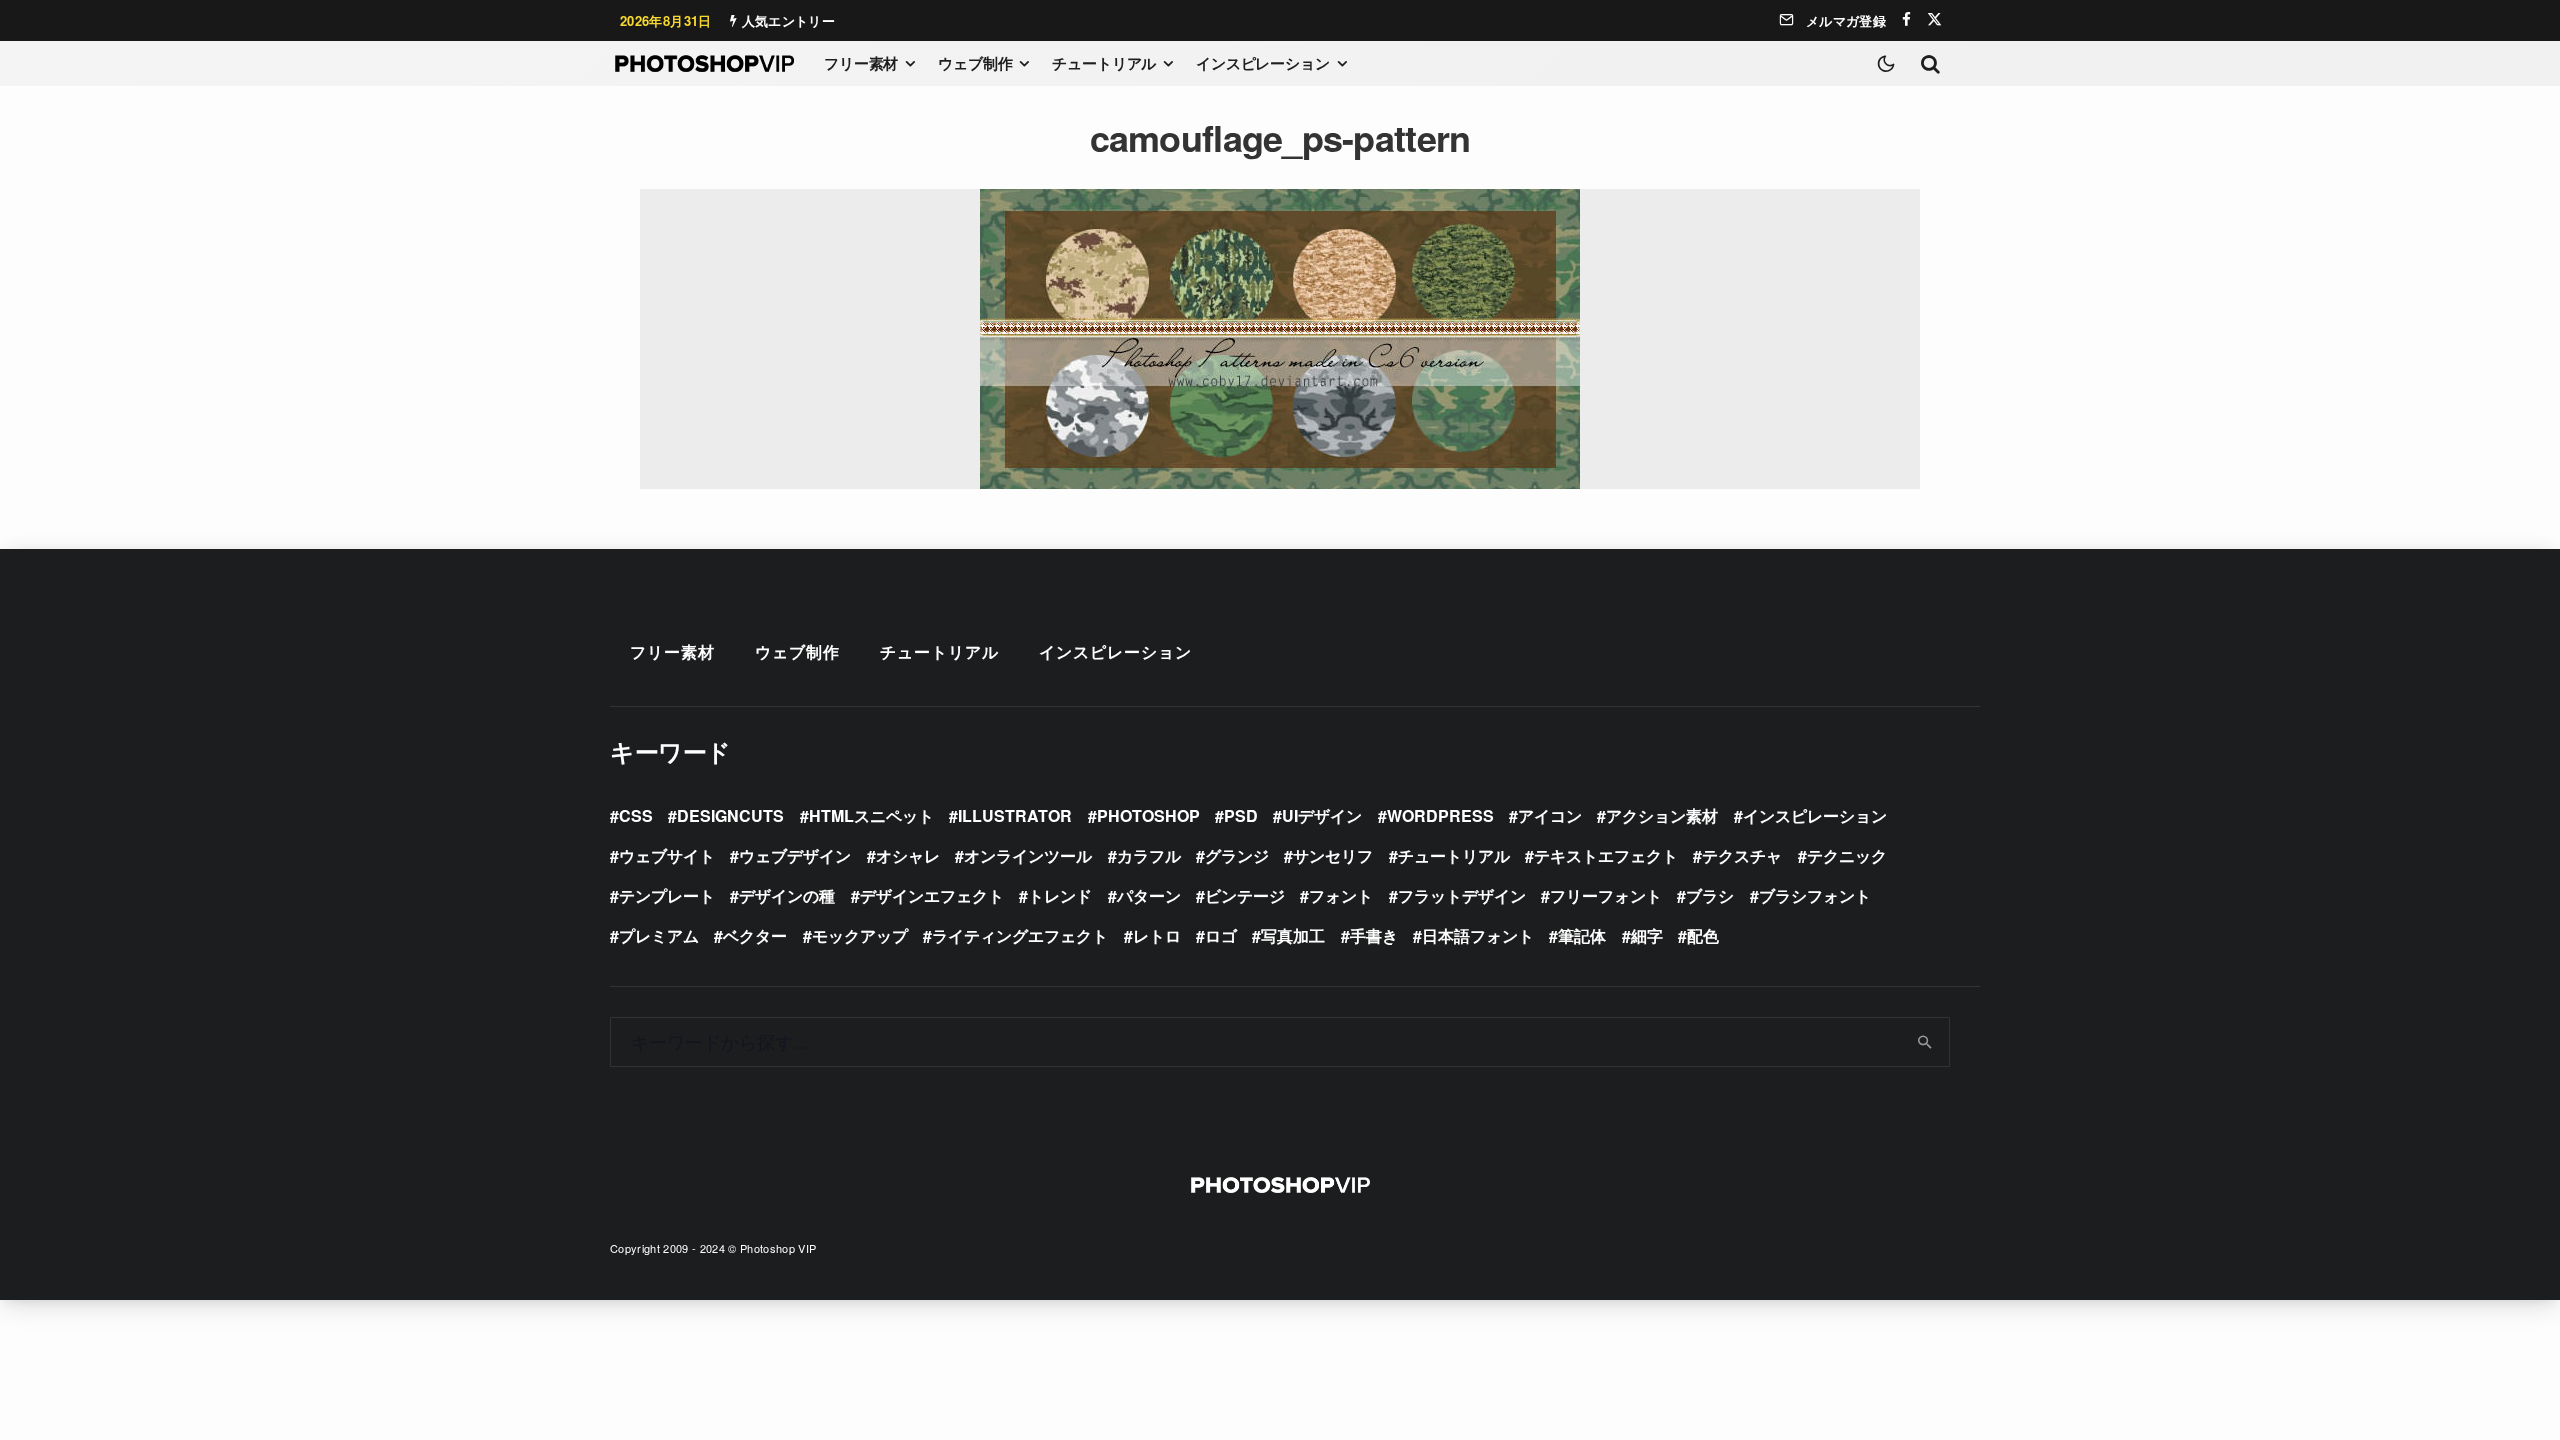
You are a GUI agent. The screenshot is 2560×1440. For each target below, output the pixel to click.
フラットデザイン (1462, 895)
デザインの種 (787, 895)
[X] (1934, 19)
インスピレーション (1263, 63)
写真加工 (1293, 935)
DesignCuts (730, 815)
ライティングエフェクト (1020, 935)
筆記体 (1582, 935)
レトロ (1157, 935)
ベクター (755, 935)
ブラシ (1710, 895)
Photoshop (1148, 815)
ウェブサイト (667, 855)
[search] (1925, 1042)
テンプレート (667, 895)
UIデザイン (1322, 815)
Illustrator (1015, 815)
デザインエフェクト (932, 895)
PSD (1241, 815)
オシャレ (908, 855)
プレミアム (659, 935)
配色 (1703, 935)
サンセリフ (1333, 855)
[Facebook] (1906, 19)
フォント (1341, 895)
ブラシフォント (1815, 895)
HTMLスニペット (871, 815)
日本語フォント (1478, 935)
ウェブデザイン (795, 855)
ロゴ (1221, 935)
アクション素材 (1662, 815)
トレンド (1060, 895)
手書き (1374, 935)
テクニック (1847, 855)
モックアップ (860, 935)
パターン (1149, 895)
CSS (636, 815)
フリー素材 (861, 63)
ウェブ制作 (975, 63)
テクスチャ (1742, 855)
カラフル (1149, 855)
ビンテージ (1245, 895)
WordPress (1440, 815)
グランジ (1237, 855)
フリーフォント (1606, 895)
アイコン (1550, 815)
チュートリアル (1104, 63)
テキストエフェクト (1606, 855)
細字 (1647, 935)
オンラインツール (1028, 855)
